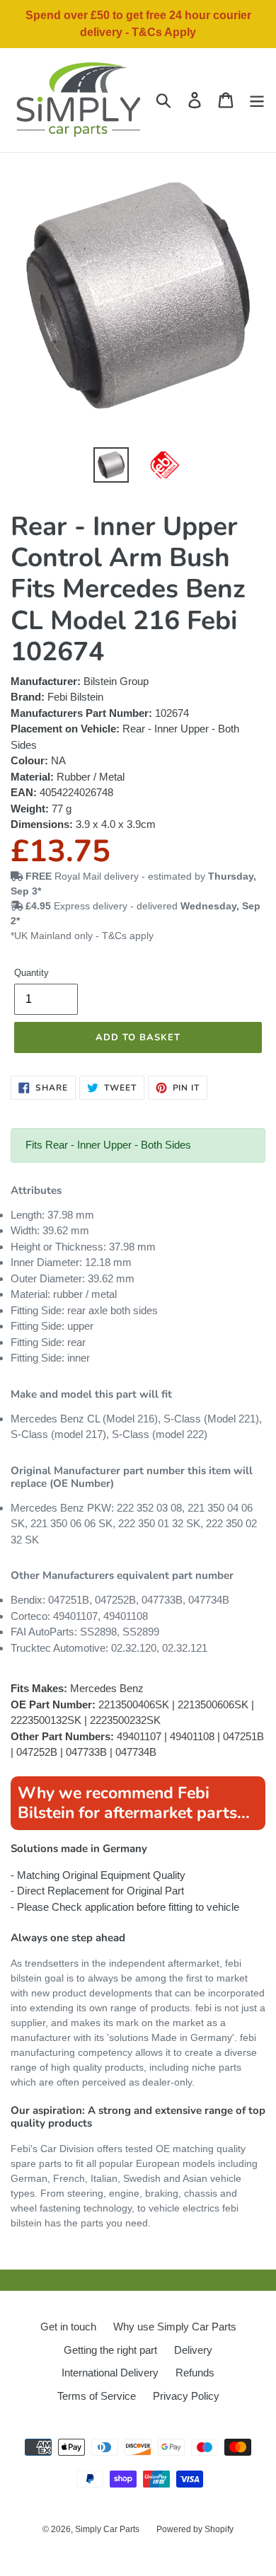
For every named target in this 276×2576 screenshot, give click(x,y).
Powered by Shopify (195, 2529)
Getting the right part (110, 2350)
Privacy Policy (186, 2396)
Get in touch (68, 2327)
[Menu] (257, 100)
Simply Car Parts (107, 2529)
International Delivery (110, 2373)
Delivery (193, 2350)
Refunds (195, 2373)
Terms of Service (97, 2396)
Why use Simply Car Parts (175, 2327)
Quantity (31, 973)
